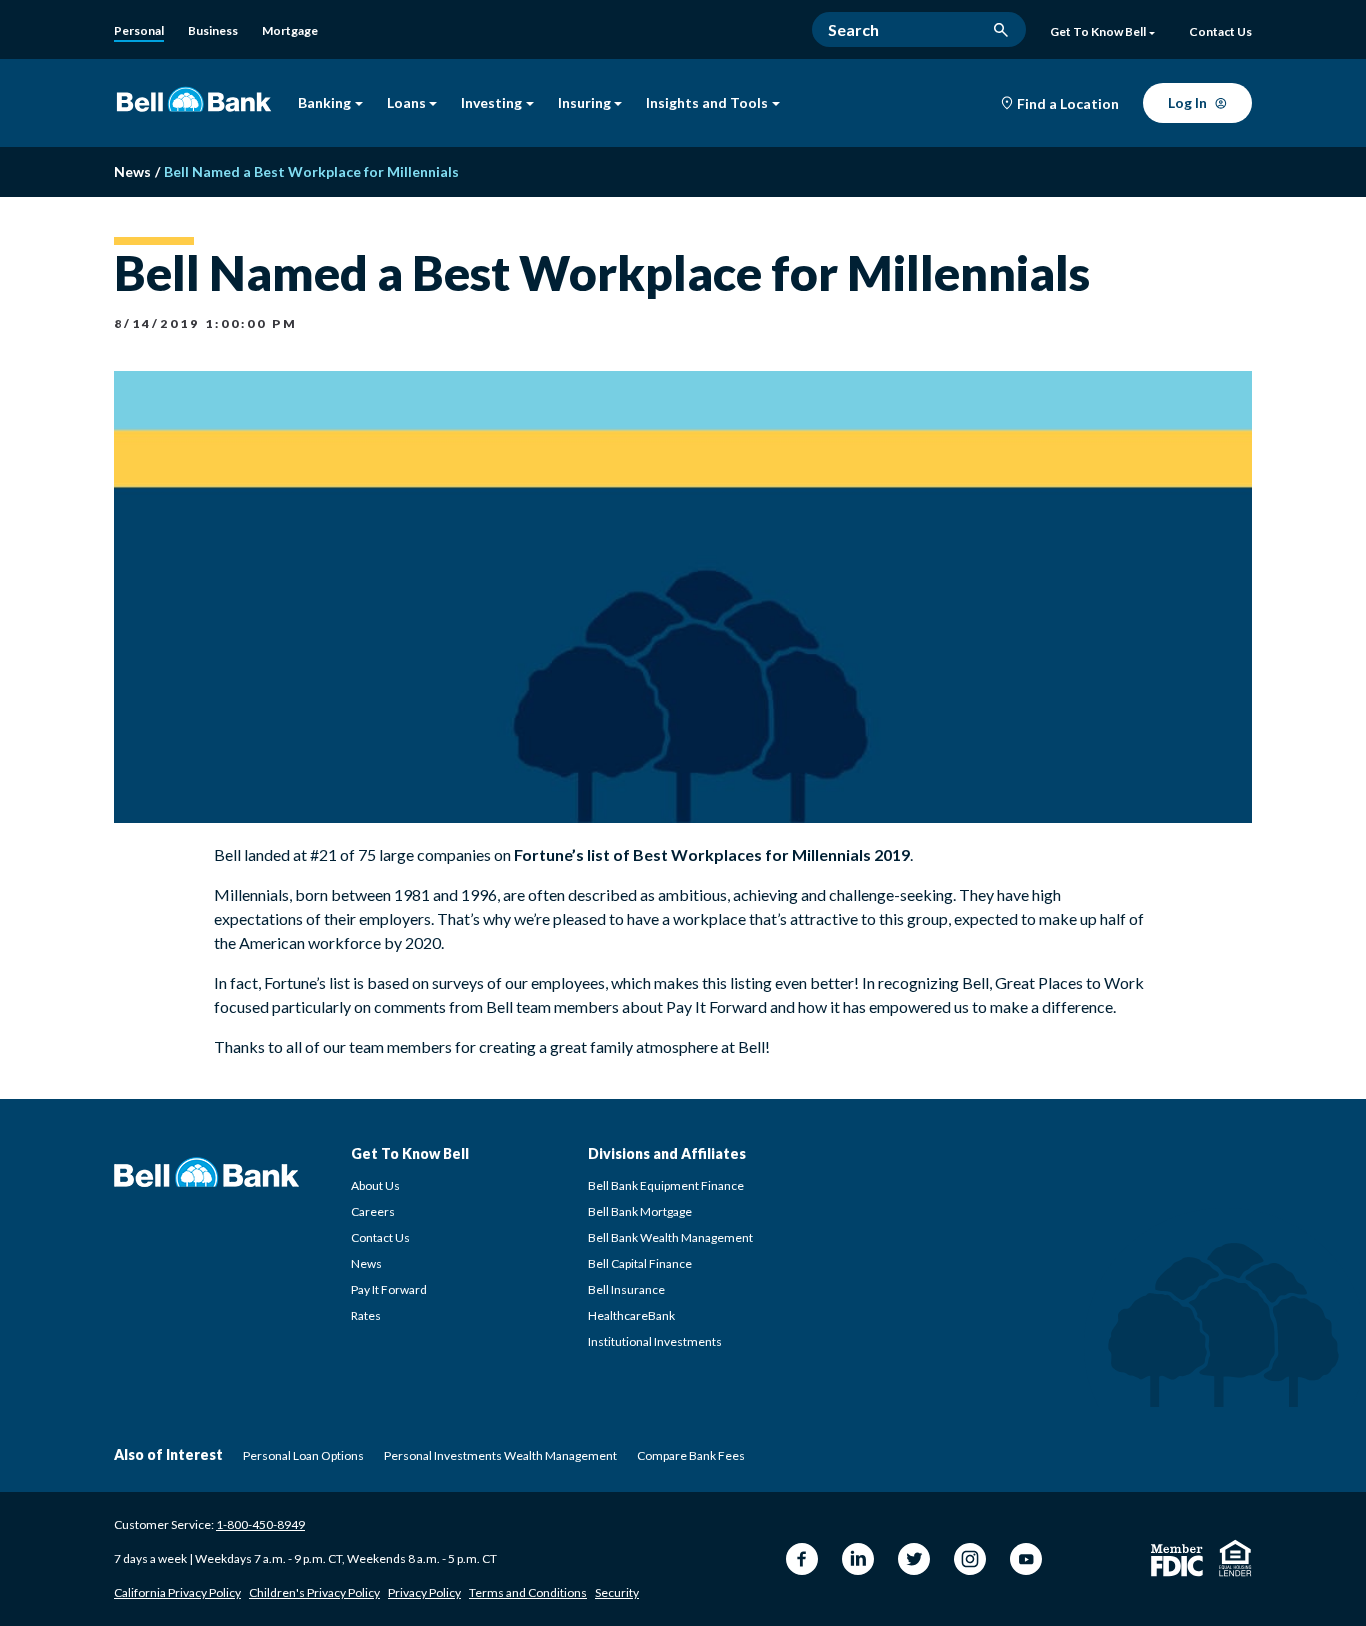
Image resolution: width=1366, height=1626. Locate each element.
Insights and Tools (707, 103)
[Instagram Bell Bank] (970, 1559)
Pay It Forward (389, 1289)
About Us (375, 1185)
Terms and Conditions (528, 1592)
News (366, 1263)
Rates (366, 1315)
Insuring (584, 103)
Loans (406, 103)
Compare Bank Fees (691, 1455)
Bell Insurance (626, 1289)
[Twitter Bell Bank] (914, 1559)
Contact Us (380, 1237)
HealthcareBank (631, 1315)
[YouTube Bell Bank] (1026, 1559)
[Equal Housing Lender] (1235, 1558)
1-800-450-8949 (260, 1524)
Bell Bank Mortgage (640, 1211)
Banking (324, 103)
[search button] (1001, 30)
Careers (373, 1211)
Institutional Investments (655, 1341)
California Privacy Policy (177, 1592)
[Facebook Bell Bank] (802, 1559)
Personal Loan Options (303, 1455)
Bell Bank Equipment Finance (666, 1185)
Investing (491, 103)
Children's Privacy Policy (314, 1592)
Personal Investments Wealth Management (500, 1455)
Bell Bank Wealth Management (670, 1237)
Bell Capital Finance (640, 1263)
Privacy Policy (424, 1592)
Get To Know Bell (1098, 32)
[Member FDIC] (1177, 1560)
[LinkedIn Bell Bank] (858, 1559)
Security (617, 1592)
